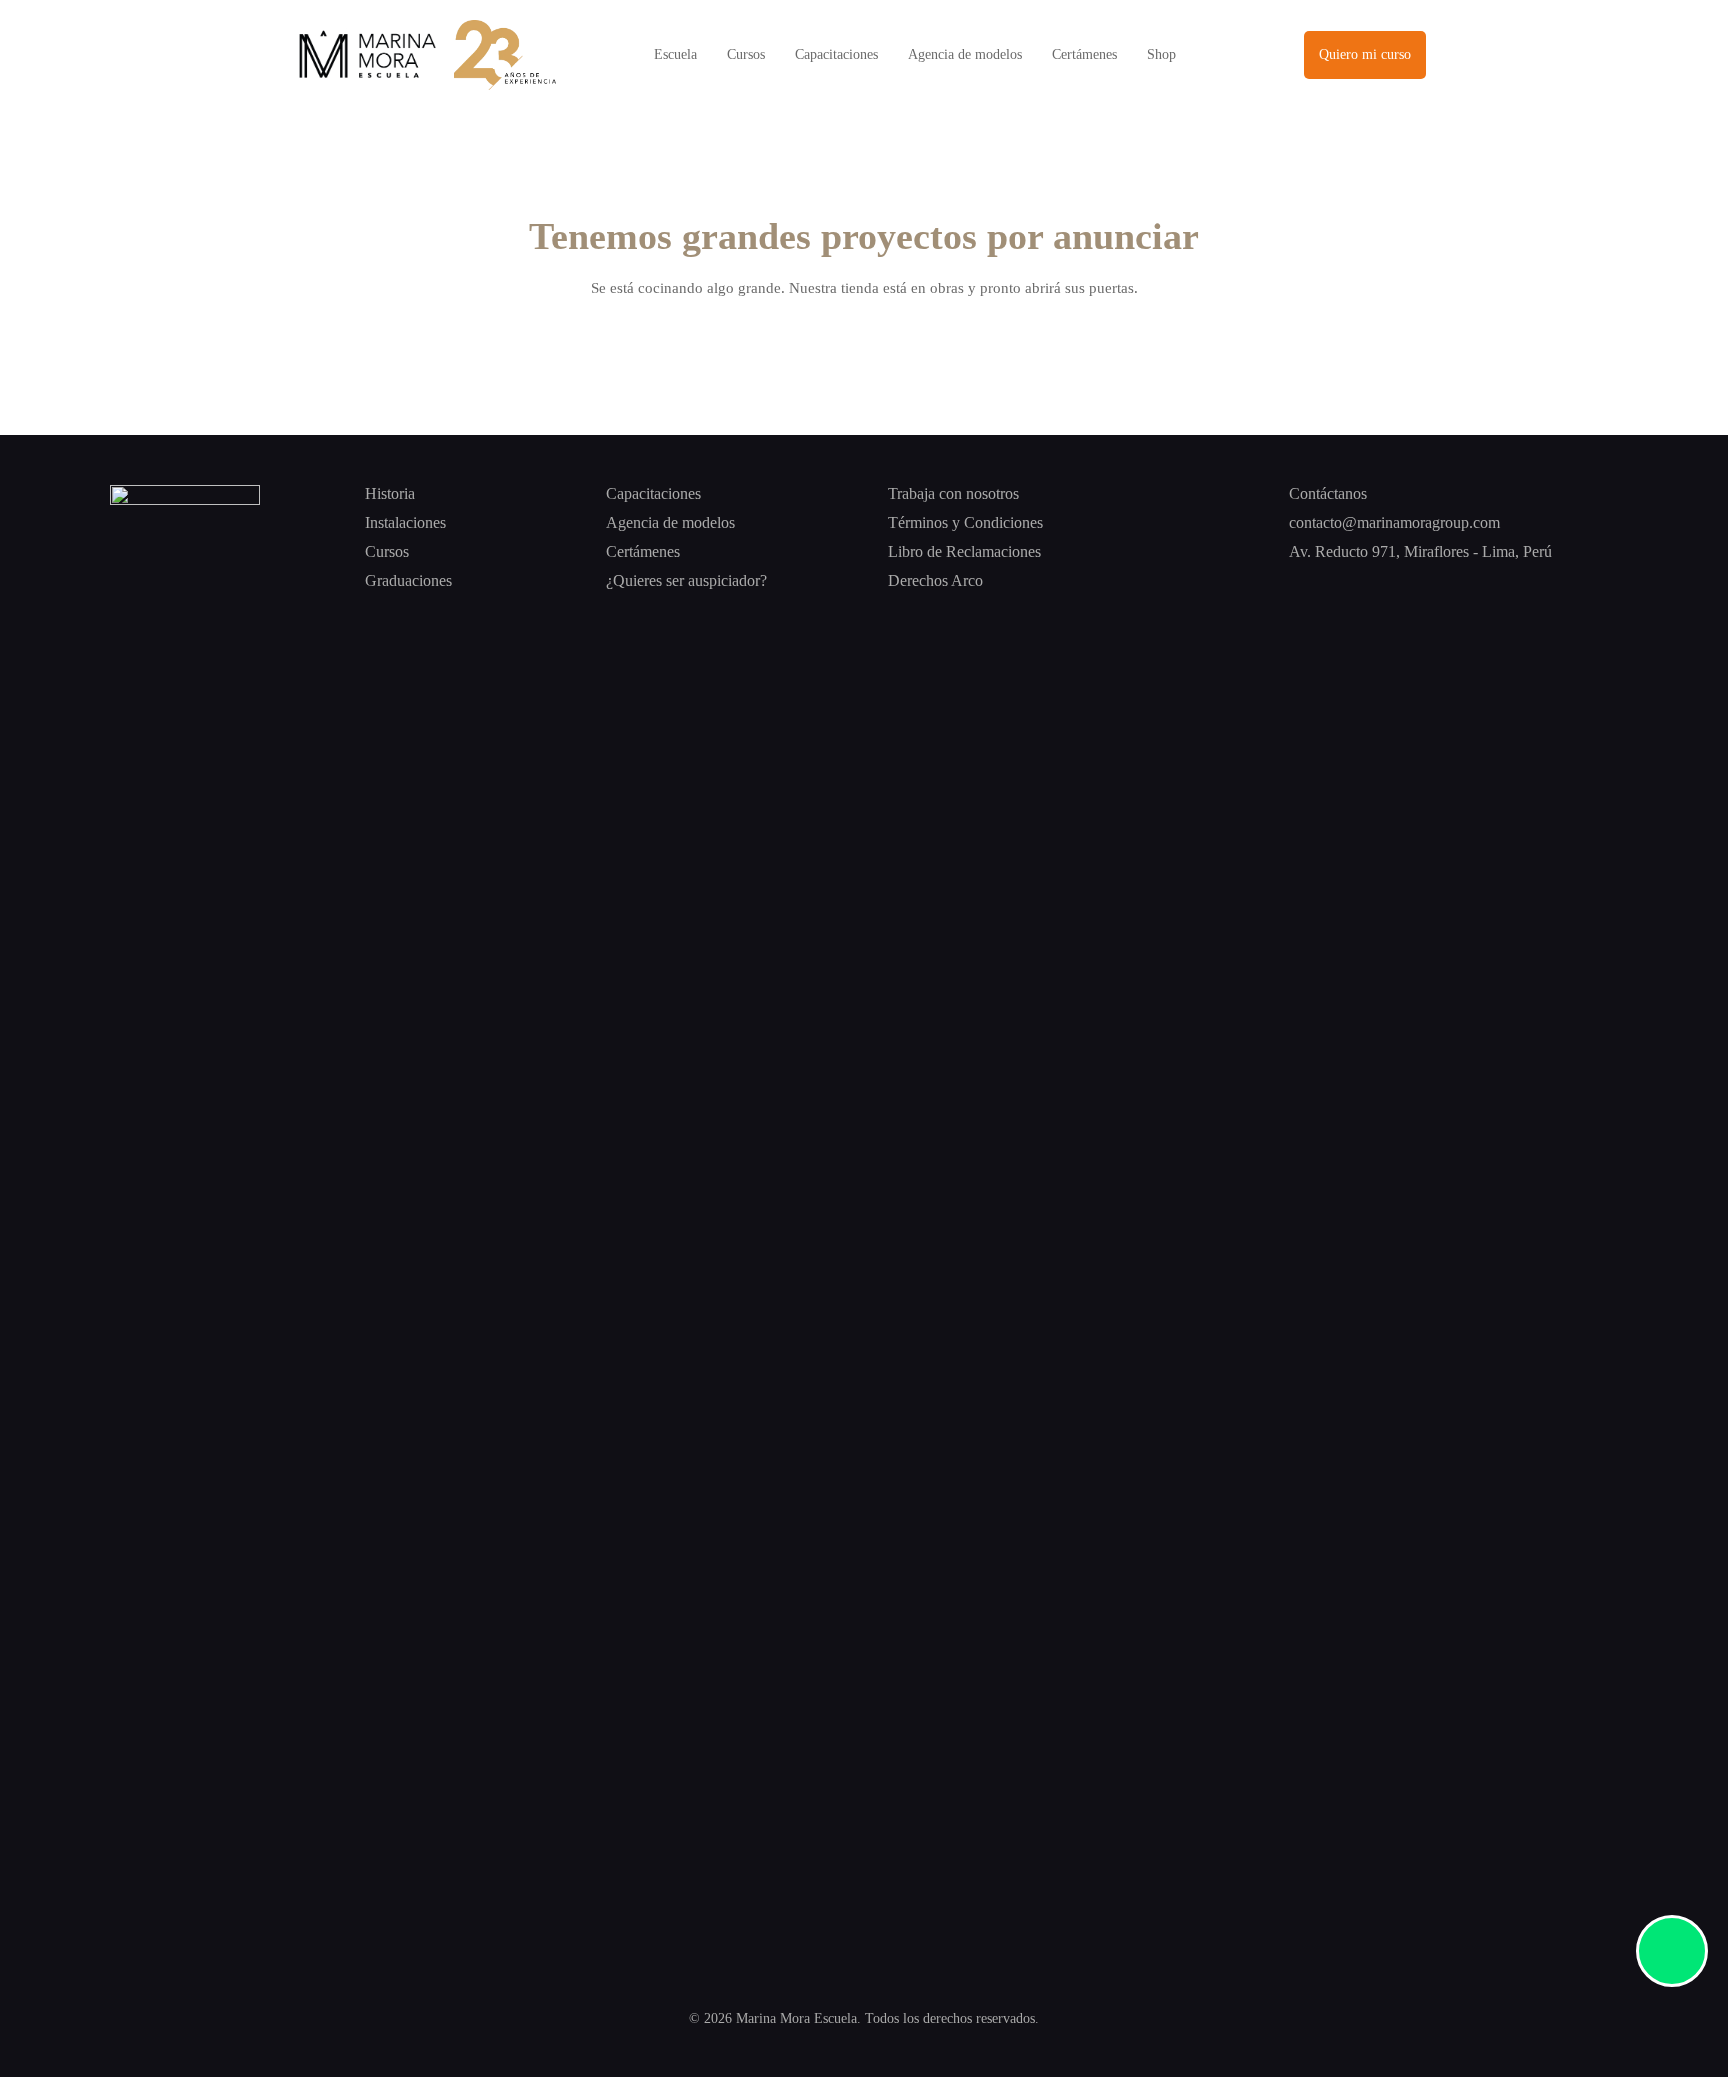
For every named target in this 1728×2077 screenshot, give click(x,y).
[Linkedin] (1398, 588)
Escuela (675, 54)
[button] (1365, 55)
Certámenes (1084, 54)
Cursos (746, 54)
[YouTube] (1448, 588)
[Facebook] (1298, 588)
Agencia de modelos (965, 54)
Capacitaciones (836, 54)
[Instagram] (1348, 588)
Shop (1161, 54)
